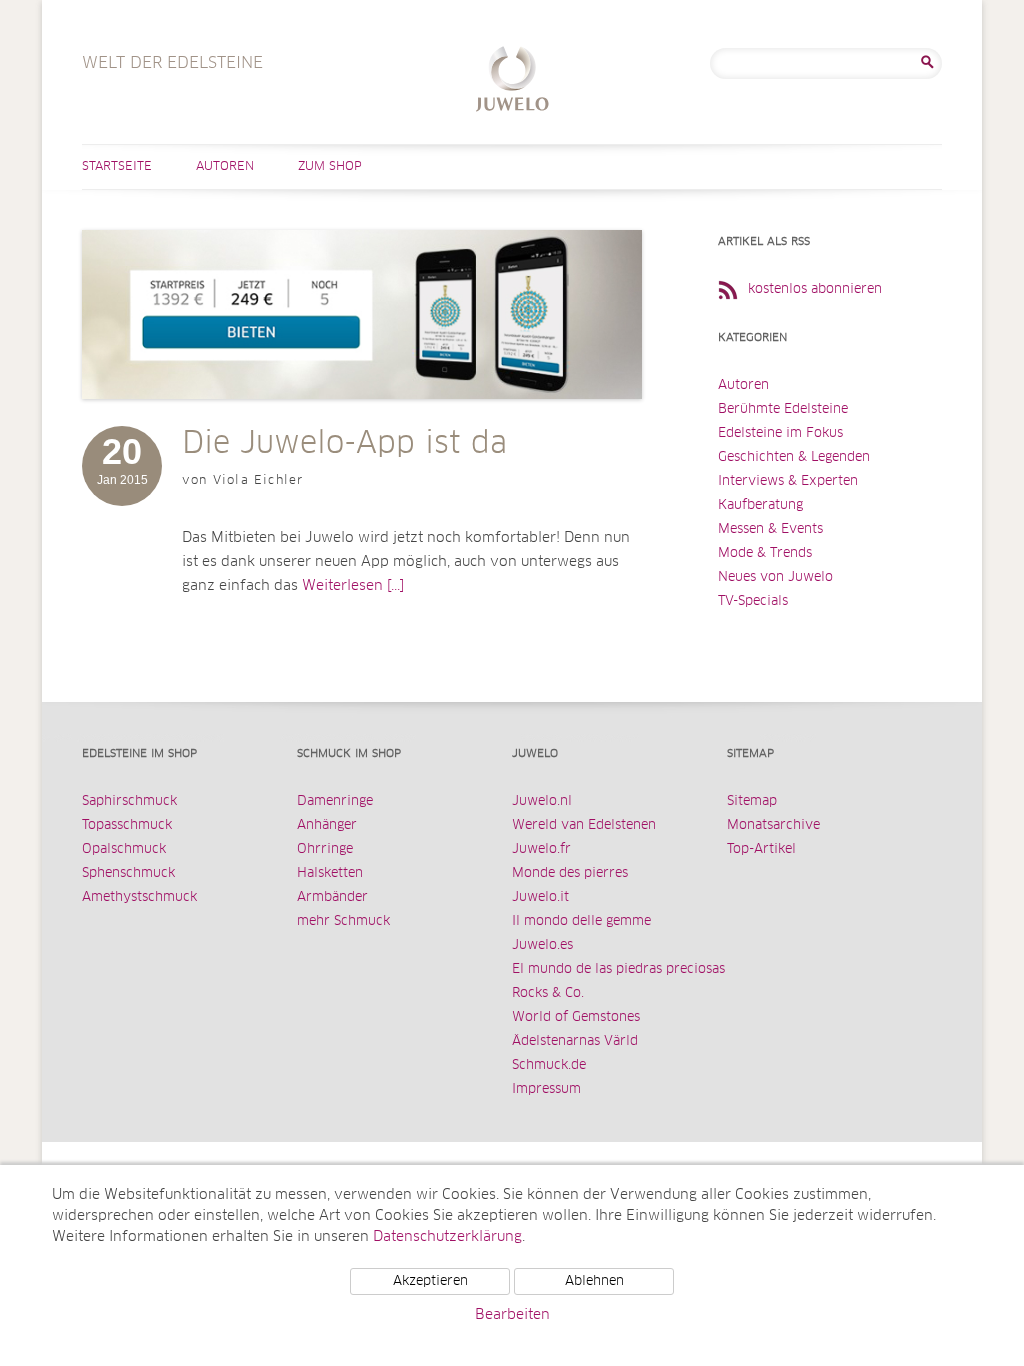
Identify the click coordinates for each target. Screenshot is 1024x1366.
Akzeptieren (430, 1281)
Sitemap (752, 801)
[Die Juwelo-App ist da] (362, 419)
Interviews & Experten (788, 481)
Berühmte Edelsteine (783, 409)
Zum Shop (330, 167)
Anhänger (327, 825)
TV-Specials (753, 601)
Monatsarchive (773, 825)
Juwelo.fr (541, 849)
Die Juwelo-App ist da (344, 444)
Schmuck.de (549, 1065)
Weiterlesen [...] (353, 586)
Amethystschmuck (139, 897)
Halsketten (330, 873)
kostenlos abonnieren (815, 289)
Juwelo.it (540, 897)
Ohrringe (325, 849)
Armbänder (332, 897)
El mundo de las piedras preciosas (618, 969)
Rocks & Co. (548, 993)
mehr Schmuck (343, 921)
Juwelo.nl (542, 801)
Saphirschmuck (129, 801)
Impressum (546, 1089)
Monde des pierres (570, 873)
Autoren (225, 167)
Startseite (117, 167)
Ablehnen (594, 1281)
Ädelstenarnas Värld (575, 1041)
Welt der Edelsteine (512, 81)
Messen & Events (770, 529)
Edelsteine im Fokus (780, 433)
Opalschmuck (124, 849)
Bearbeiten (512, 1315)
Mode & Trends (765, 553)
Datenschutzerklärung (447, 1237)
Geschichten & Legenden (794, 457)
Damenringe (335, 801)
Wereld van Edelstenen (584, 825)
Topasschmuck (127, 825)
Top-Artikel (761, 849)
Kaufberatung (760, 505)
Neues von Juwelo (775, 577)
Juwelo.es (542, 945)
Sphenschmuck (128, 873)
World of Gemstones (576, 1017)
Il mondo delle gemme (581, 921)
